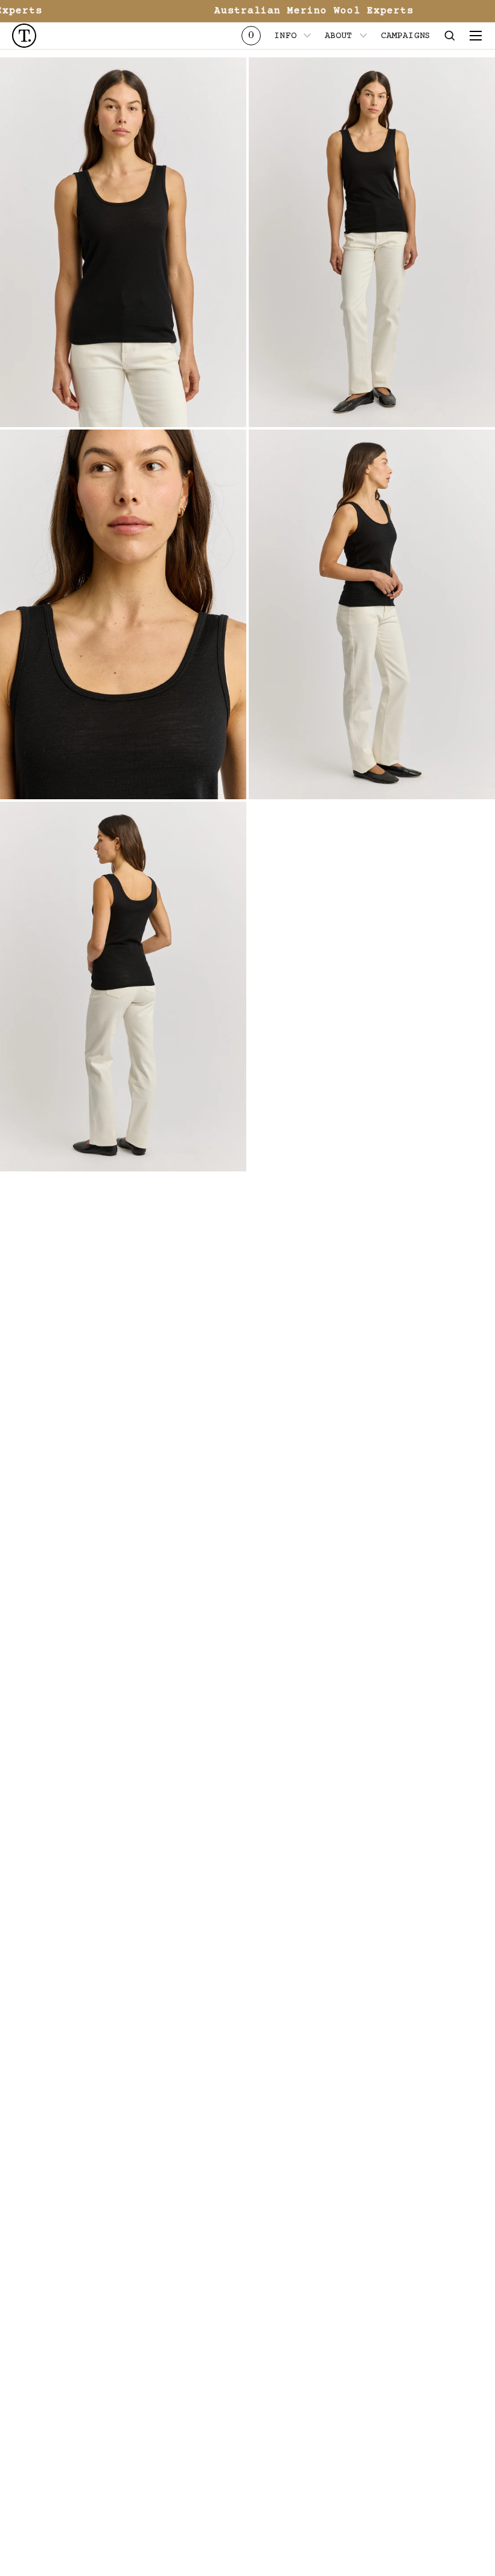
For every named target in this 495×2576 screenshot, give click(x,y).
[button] (450, 36)
